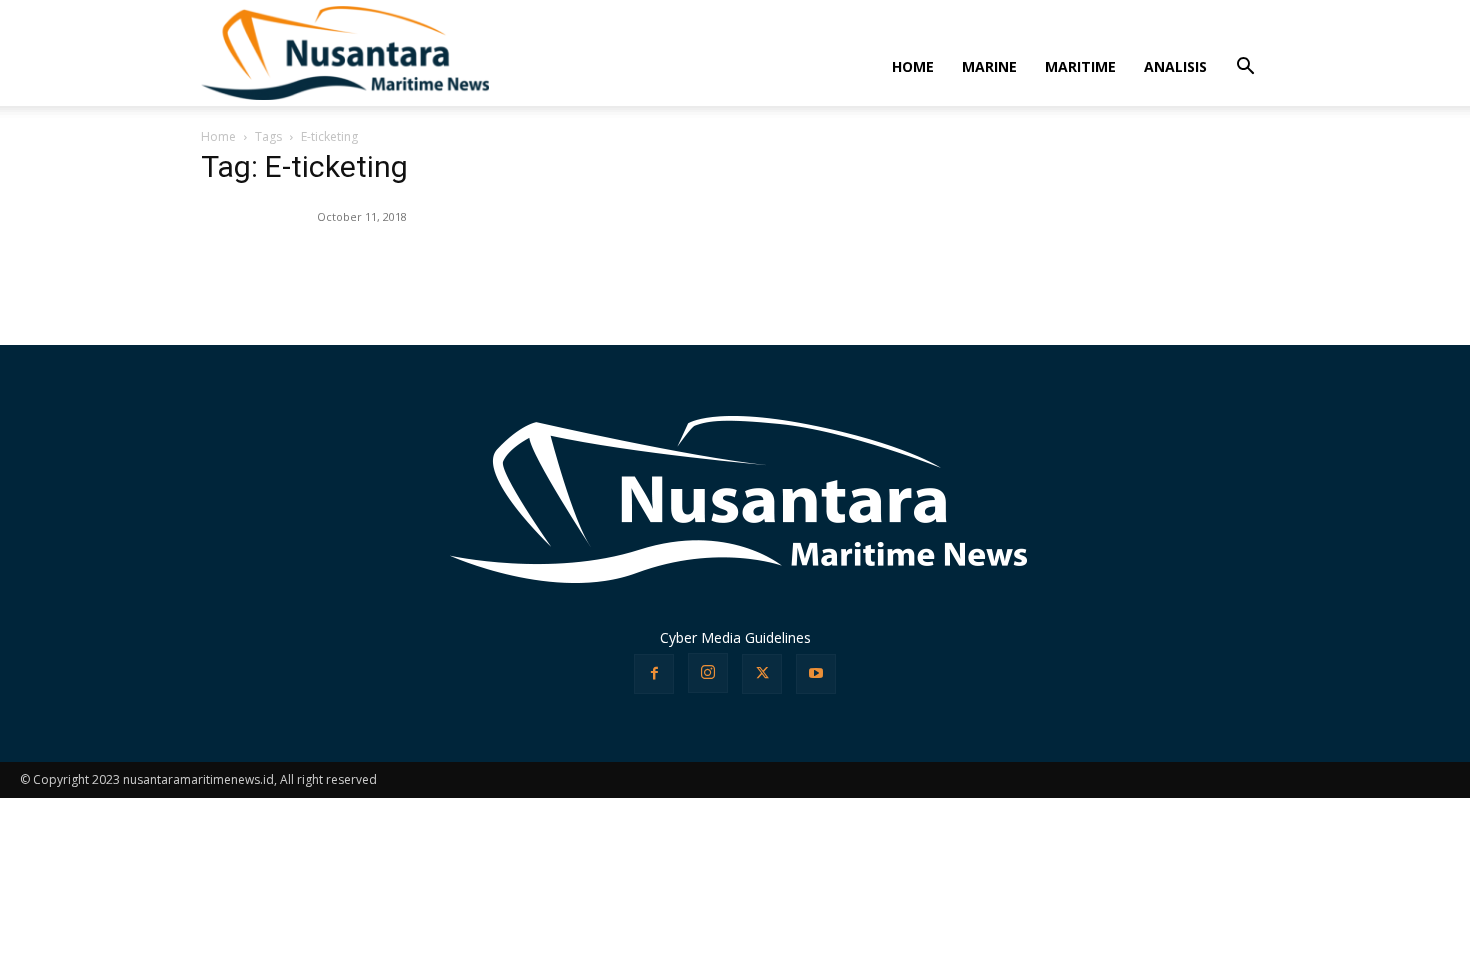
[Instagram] (708, 673)
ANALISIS (1175, 66)
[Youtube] (816, 674)
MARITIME (1080, 66)
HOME (913, 66)
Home (218, 136)
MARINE (989, 66)
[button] (1245, 68)
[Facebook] (654, 674)
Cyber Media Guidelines (735, 637)
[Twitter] (762, 674)
